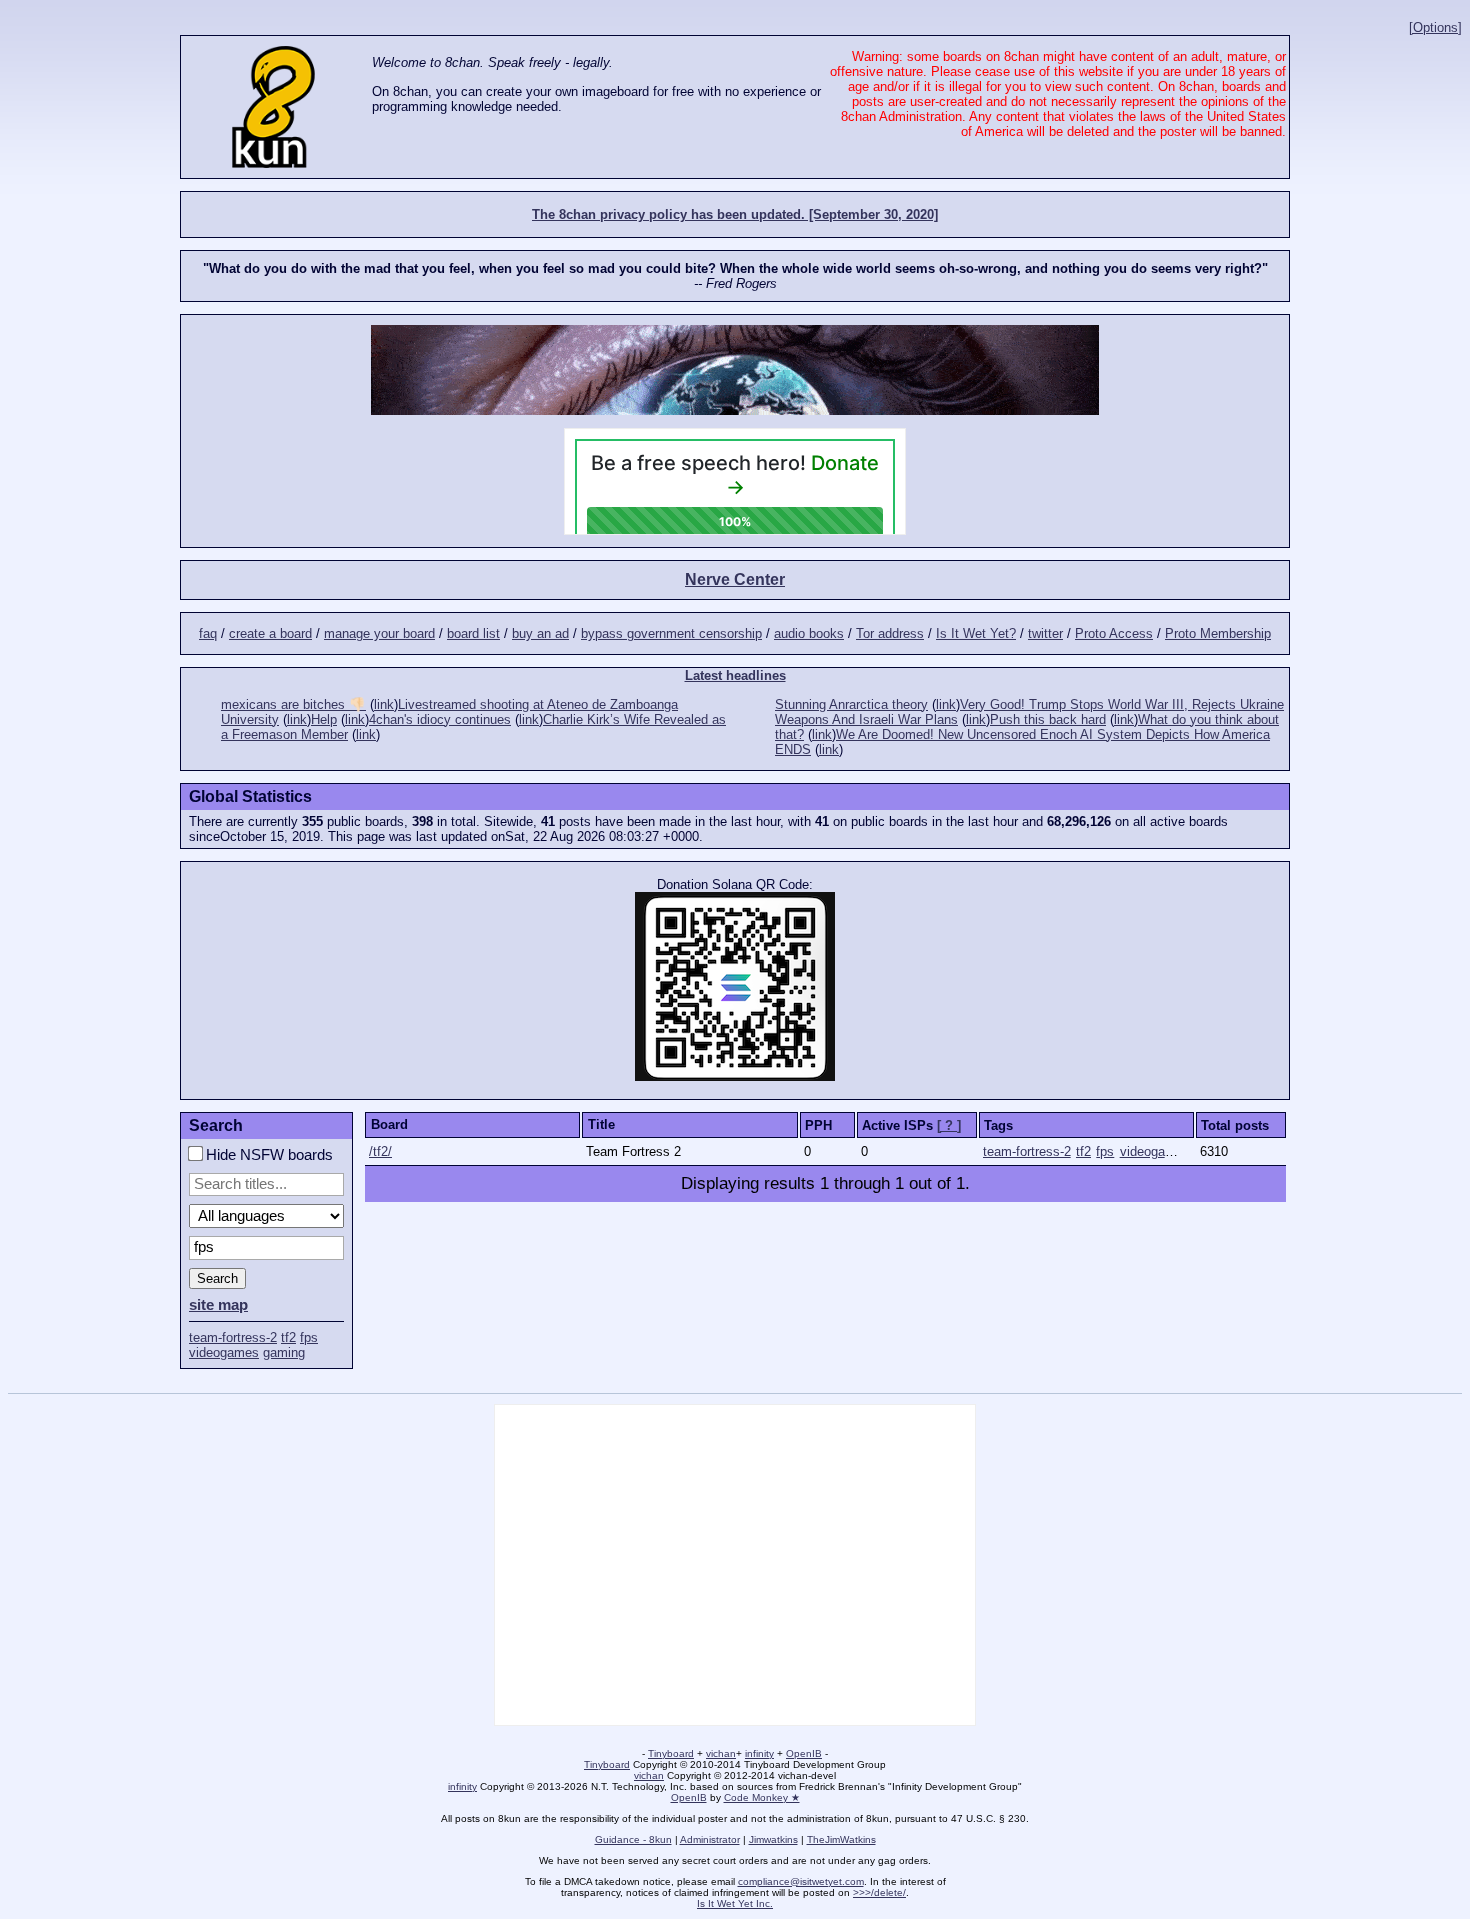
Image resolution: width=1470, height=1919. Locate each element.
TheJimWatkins (841, 1839)
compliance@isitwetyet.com (801, 1881)
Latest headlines (735, 675)
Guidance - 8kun (633, 1839)
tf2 (288, 1337)
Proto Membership (1218, 633)
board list (473, 633)
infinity (759, 1753)
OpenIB (804, 1753)
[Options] (1435, 27)
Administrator (710, 1839)
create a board (270, 633)
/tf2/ (380, 1151)
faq (208, 633)
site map (218, 1305)
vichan (721, 1753)
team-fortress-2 (233, 1337)
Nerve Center (735, 579)
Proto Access (1114, 633)
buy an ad (540, 633)
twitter (1045, 633)
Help (324, 719)
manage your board (379, 633)
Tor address (890, 633)
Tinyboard (671, 1753)
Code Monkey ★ (762, 1797)
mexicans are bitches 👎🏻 (293, 704)
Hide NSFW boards (267, 1155)
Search (217, 1278)
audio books (809, 633)
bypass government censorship (671, 633)
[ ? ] (949, 1125)
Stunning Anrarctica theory (851, 704)
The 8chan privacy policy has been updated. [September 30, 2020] (735, 214)
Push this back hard (1048, 719)
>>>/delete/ (879, 1892)
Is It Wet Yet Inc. (735, 1903)
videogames (224, 1352)
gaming (284, 1352)
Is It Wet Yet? (976, 633)
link (384, 704)
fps (309, 1337)
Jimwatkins (773, 1839)
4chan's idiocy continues (440, 719)
